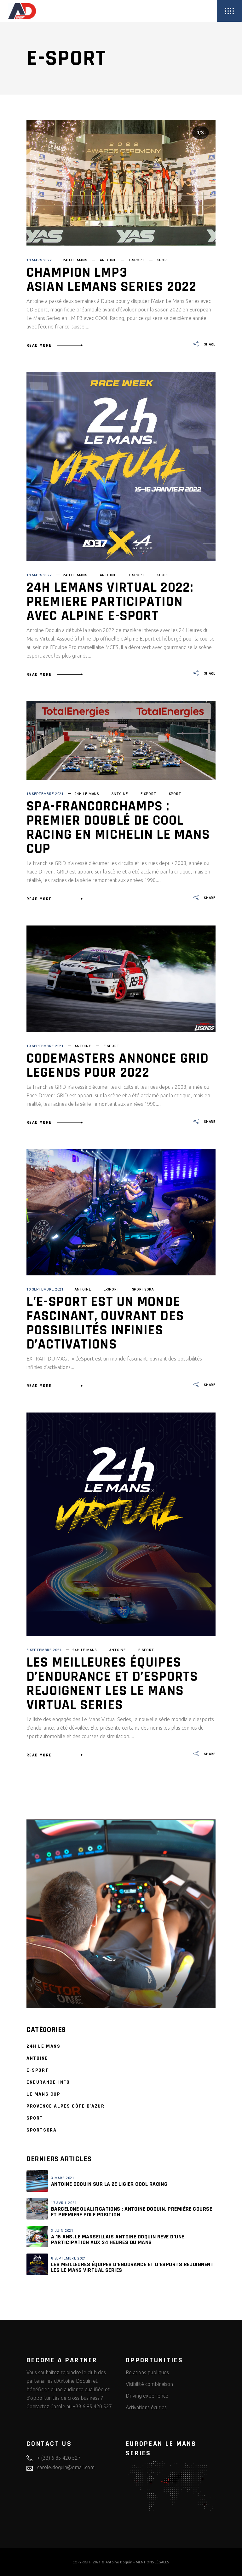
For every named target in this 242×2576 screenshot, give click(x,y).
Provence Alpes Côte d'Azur (66, 2106)
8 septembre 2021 (44, 1650)
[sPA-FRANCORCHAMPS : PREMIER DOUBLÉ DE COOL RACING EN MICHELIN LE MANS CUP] (121, 740)
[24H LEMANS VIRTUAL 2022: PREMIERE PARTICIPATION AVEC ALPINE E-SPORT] (121, 467)
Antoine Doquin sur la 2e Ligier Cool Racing (109, 2184)
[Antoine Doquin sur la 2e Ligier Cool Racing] (37, 2181)
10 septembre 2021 (45, 1046)
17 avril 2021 (64, 2203)
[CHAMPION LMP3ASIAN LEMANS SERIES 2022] (121, 183)
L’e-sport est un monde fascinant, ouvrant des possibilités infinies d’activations (105, 1323)
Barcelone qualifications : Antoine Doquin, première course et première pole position (132, 2212)
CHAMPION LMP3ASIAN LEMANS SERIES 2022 (111, 280)
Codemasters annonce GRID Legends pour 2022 (118, 1066)
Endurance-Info (48, 2082)
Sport (163, 260)
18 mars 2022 (39, 260)
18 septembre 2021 (45, 794)
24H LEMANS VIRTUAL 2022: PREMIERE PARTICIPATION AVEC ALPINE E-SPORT (110, 602)
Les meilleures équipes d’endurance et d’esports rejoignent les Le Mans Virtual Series (112, 1684)
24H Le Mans (75, 260)
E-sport (137, 260)
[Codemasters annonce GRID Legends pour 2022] (121, 979)
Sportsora (143, 1289)
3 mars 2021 (63, 2178)
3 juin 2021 (62, 2231)
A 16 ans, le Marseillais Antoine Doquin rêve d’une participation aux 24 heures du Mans (118, 2239)
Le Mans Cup (43, 2094)
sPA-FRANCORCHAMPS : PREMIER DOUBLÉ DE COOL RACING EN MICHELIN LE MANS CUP (118, 828)
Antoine (108, 260)
